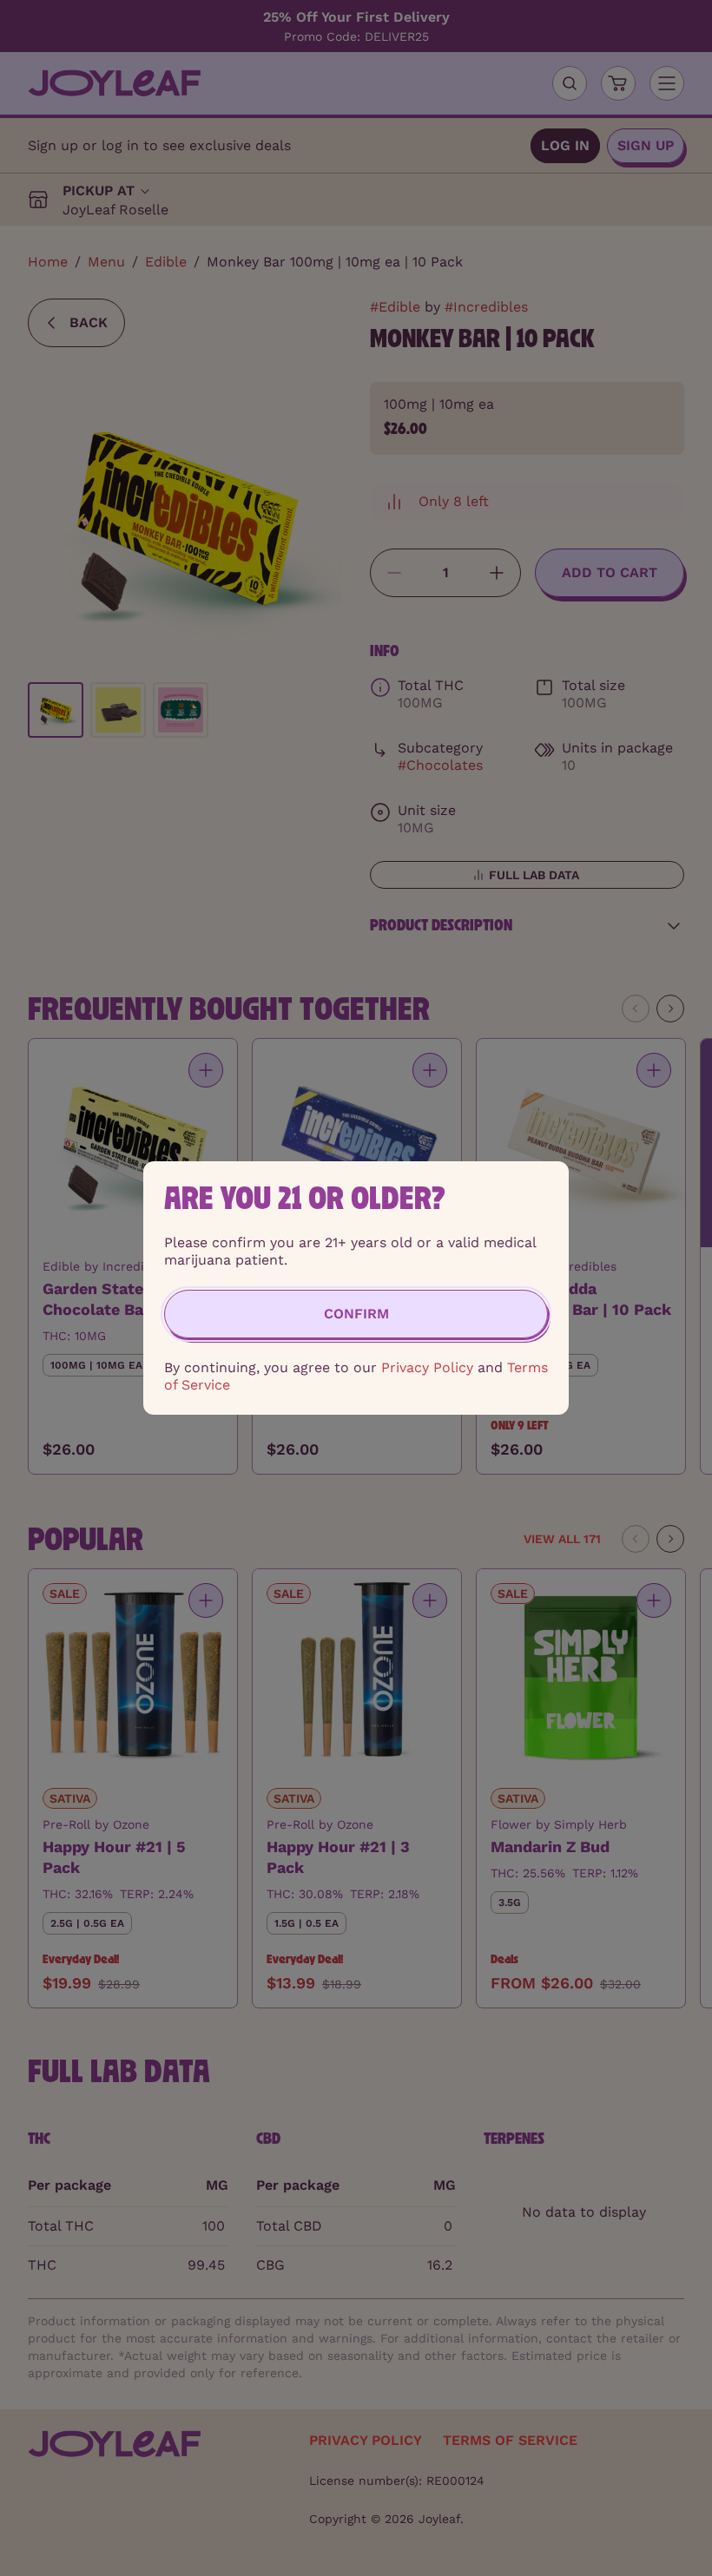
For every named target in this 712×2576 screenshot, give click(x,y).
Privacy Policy (427, 1367)
